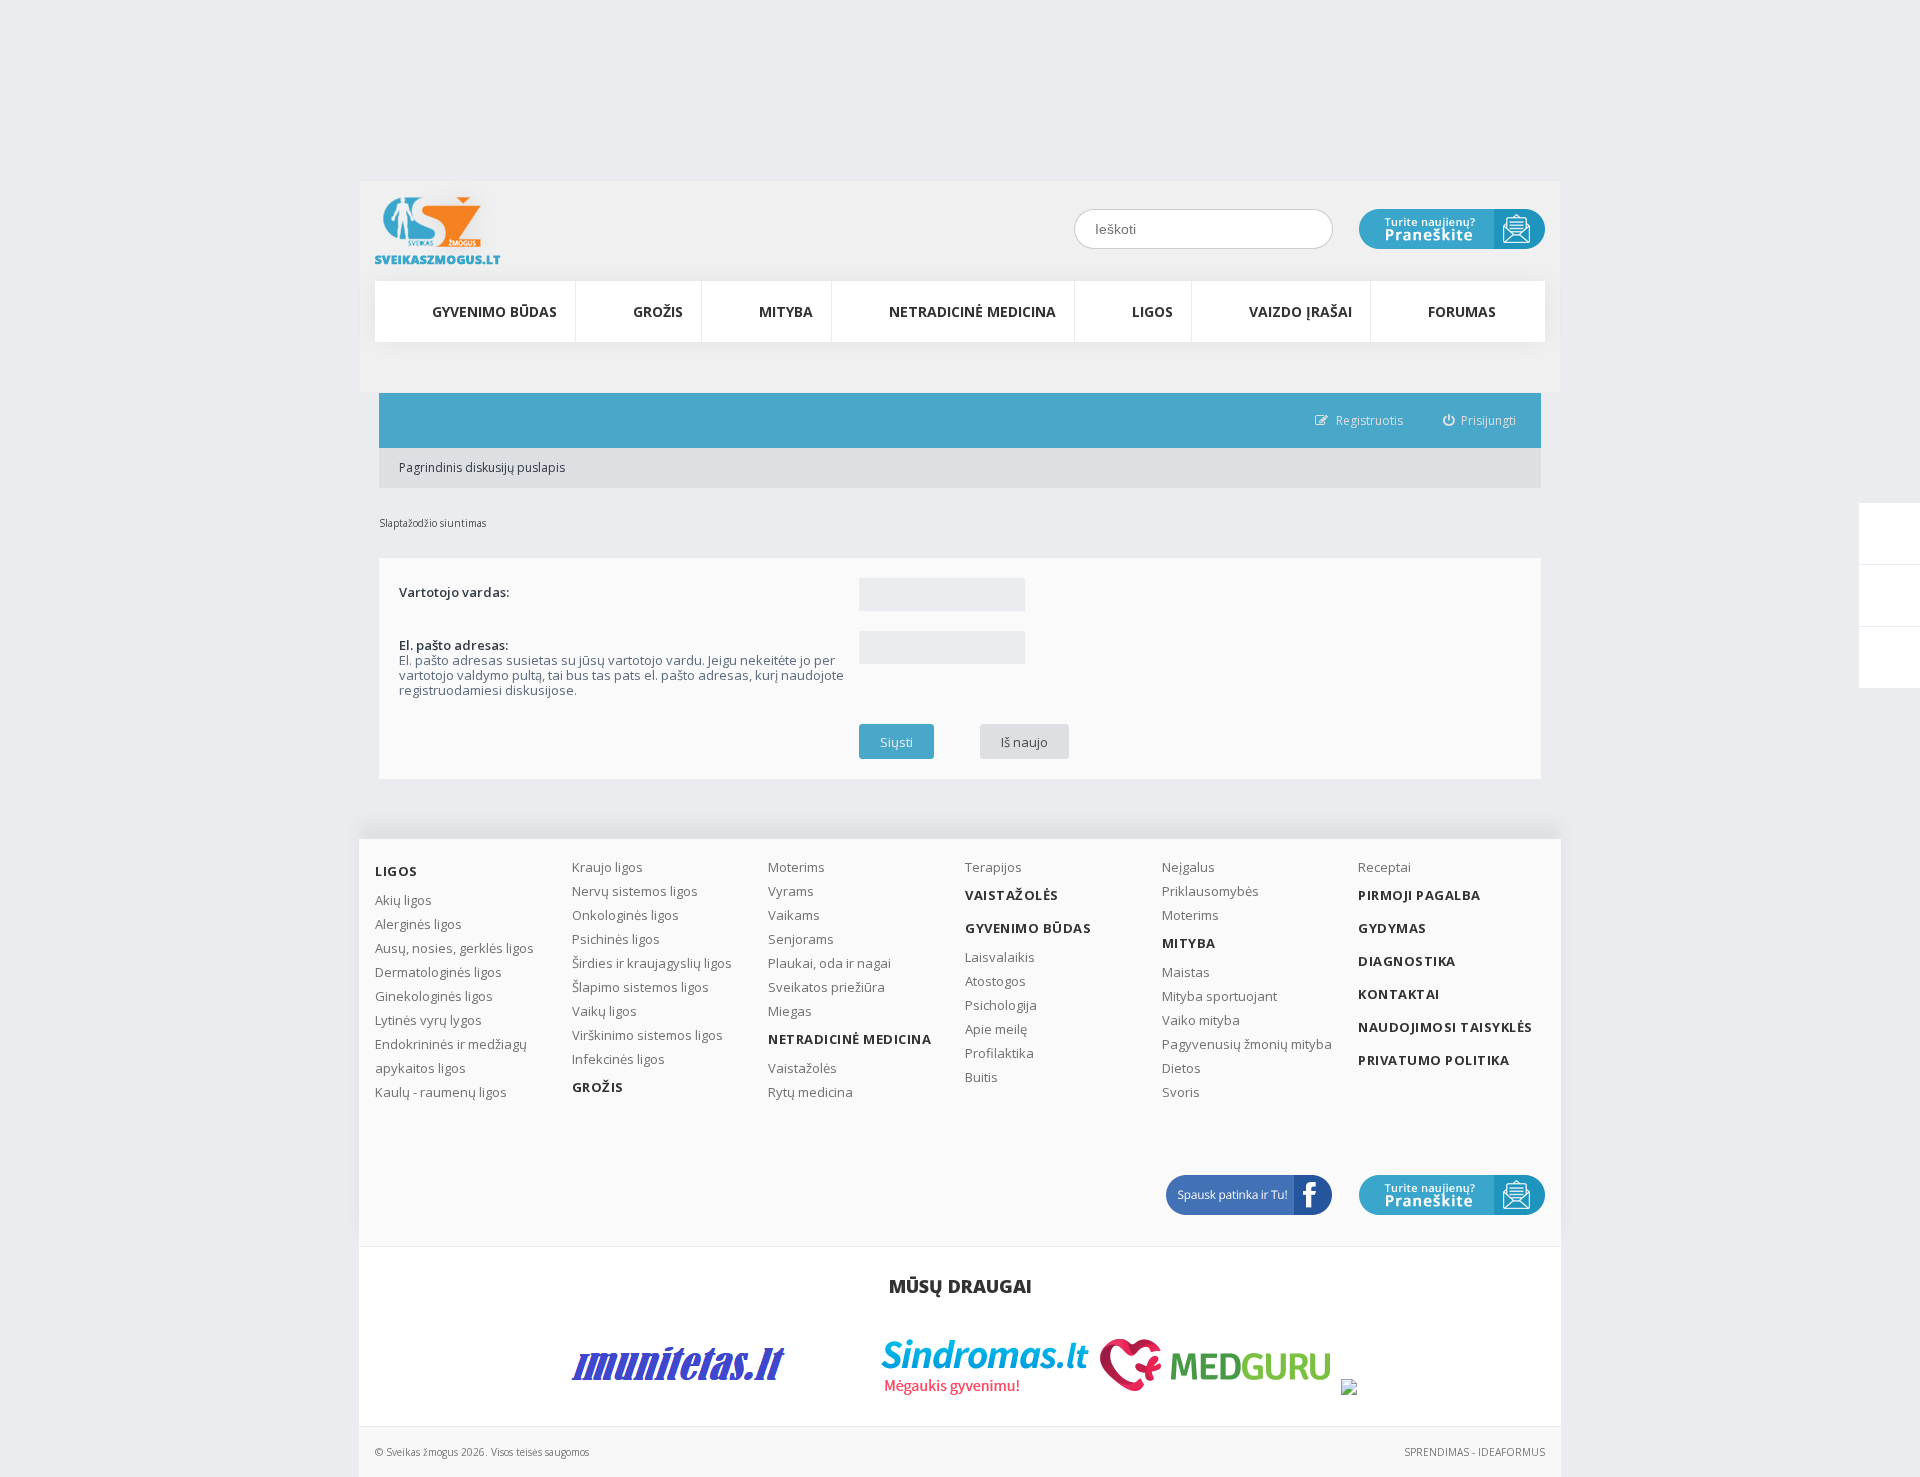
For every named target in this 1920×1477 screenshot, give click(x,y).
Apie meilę (996, 1029)
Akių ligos (403, 900)
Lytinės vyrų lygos (428, 1020)
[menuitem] (1480, 420)
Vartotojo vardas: (454, 592)
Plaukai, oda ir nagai (829, 963)
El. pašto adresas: (453, 645)
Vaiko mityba (1201, 1020)
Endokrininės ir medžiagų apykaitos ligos (451, 1056)
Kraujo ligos (607, 867)
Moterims (796, 867)
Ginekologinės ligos (434, 996)
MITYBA (786, 311)
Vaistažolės (802, 1068)
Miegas (790, 1011)
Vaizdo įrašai (1300, 311)
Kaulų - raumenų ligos (441, 1092)
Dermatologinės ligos (438, 972)
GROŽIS (658, 311)
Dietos (1181, 1068)
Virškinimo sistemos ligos (647, 1035)
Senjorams (801, 939)
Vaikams (794, 915)
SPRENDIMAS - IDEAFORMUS (1474, 1452)
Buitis (981, 1077)
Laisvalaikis (1000, 957)
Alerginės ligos (418, 924)
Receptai (1384, 867)
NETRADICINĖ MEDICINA (972, 311)
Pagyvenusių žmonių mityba (1247, 1044)
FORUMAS (1462, 311)
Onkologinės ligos (625, 915)
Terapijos (993, 867)
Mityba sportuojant (1219, 996)
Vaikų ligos (604, 1011)
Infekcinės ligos (618, 1059)
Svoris (1181, 1092)
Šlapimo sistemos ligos (640, 987)
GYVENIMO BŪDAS (494, 311)
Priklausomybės (1210, 891)
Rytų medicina (810, 1092)
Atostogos (995, 981)
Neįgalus (1188, 867)
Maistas (1186, 972)
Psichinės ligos (616, 939)
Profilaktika (999, 1053)
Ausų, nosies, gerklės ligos (454, 948)
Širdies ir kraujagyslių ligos (652, 963)
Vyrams (791, 891)
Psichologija (1001, 1005)
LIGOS (1152, 311)
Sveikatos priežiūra (826, 987)
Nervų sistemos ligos (635, 891)
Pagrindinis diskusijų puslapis (482, 467)
